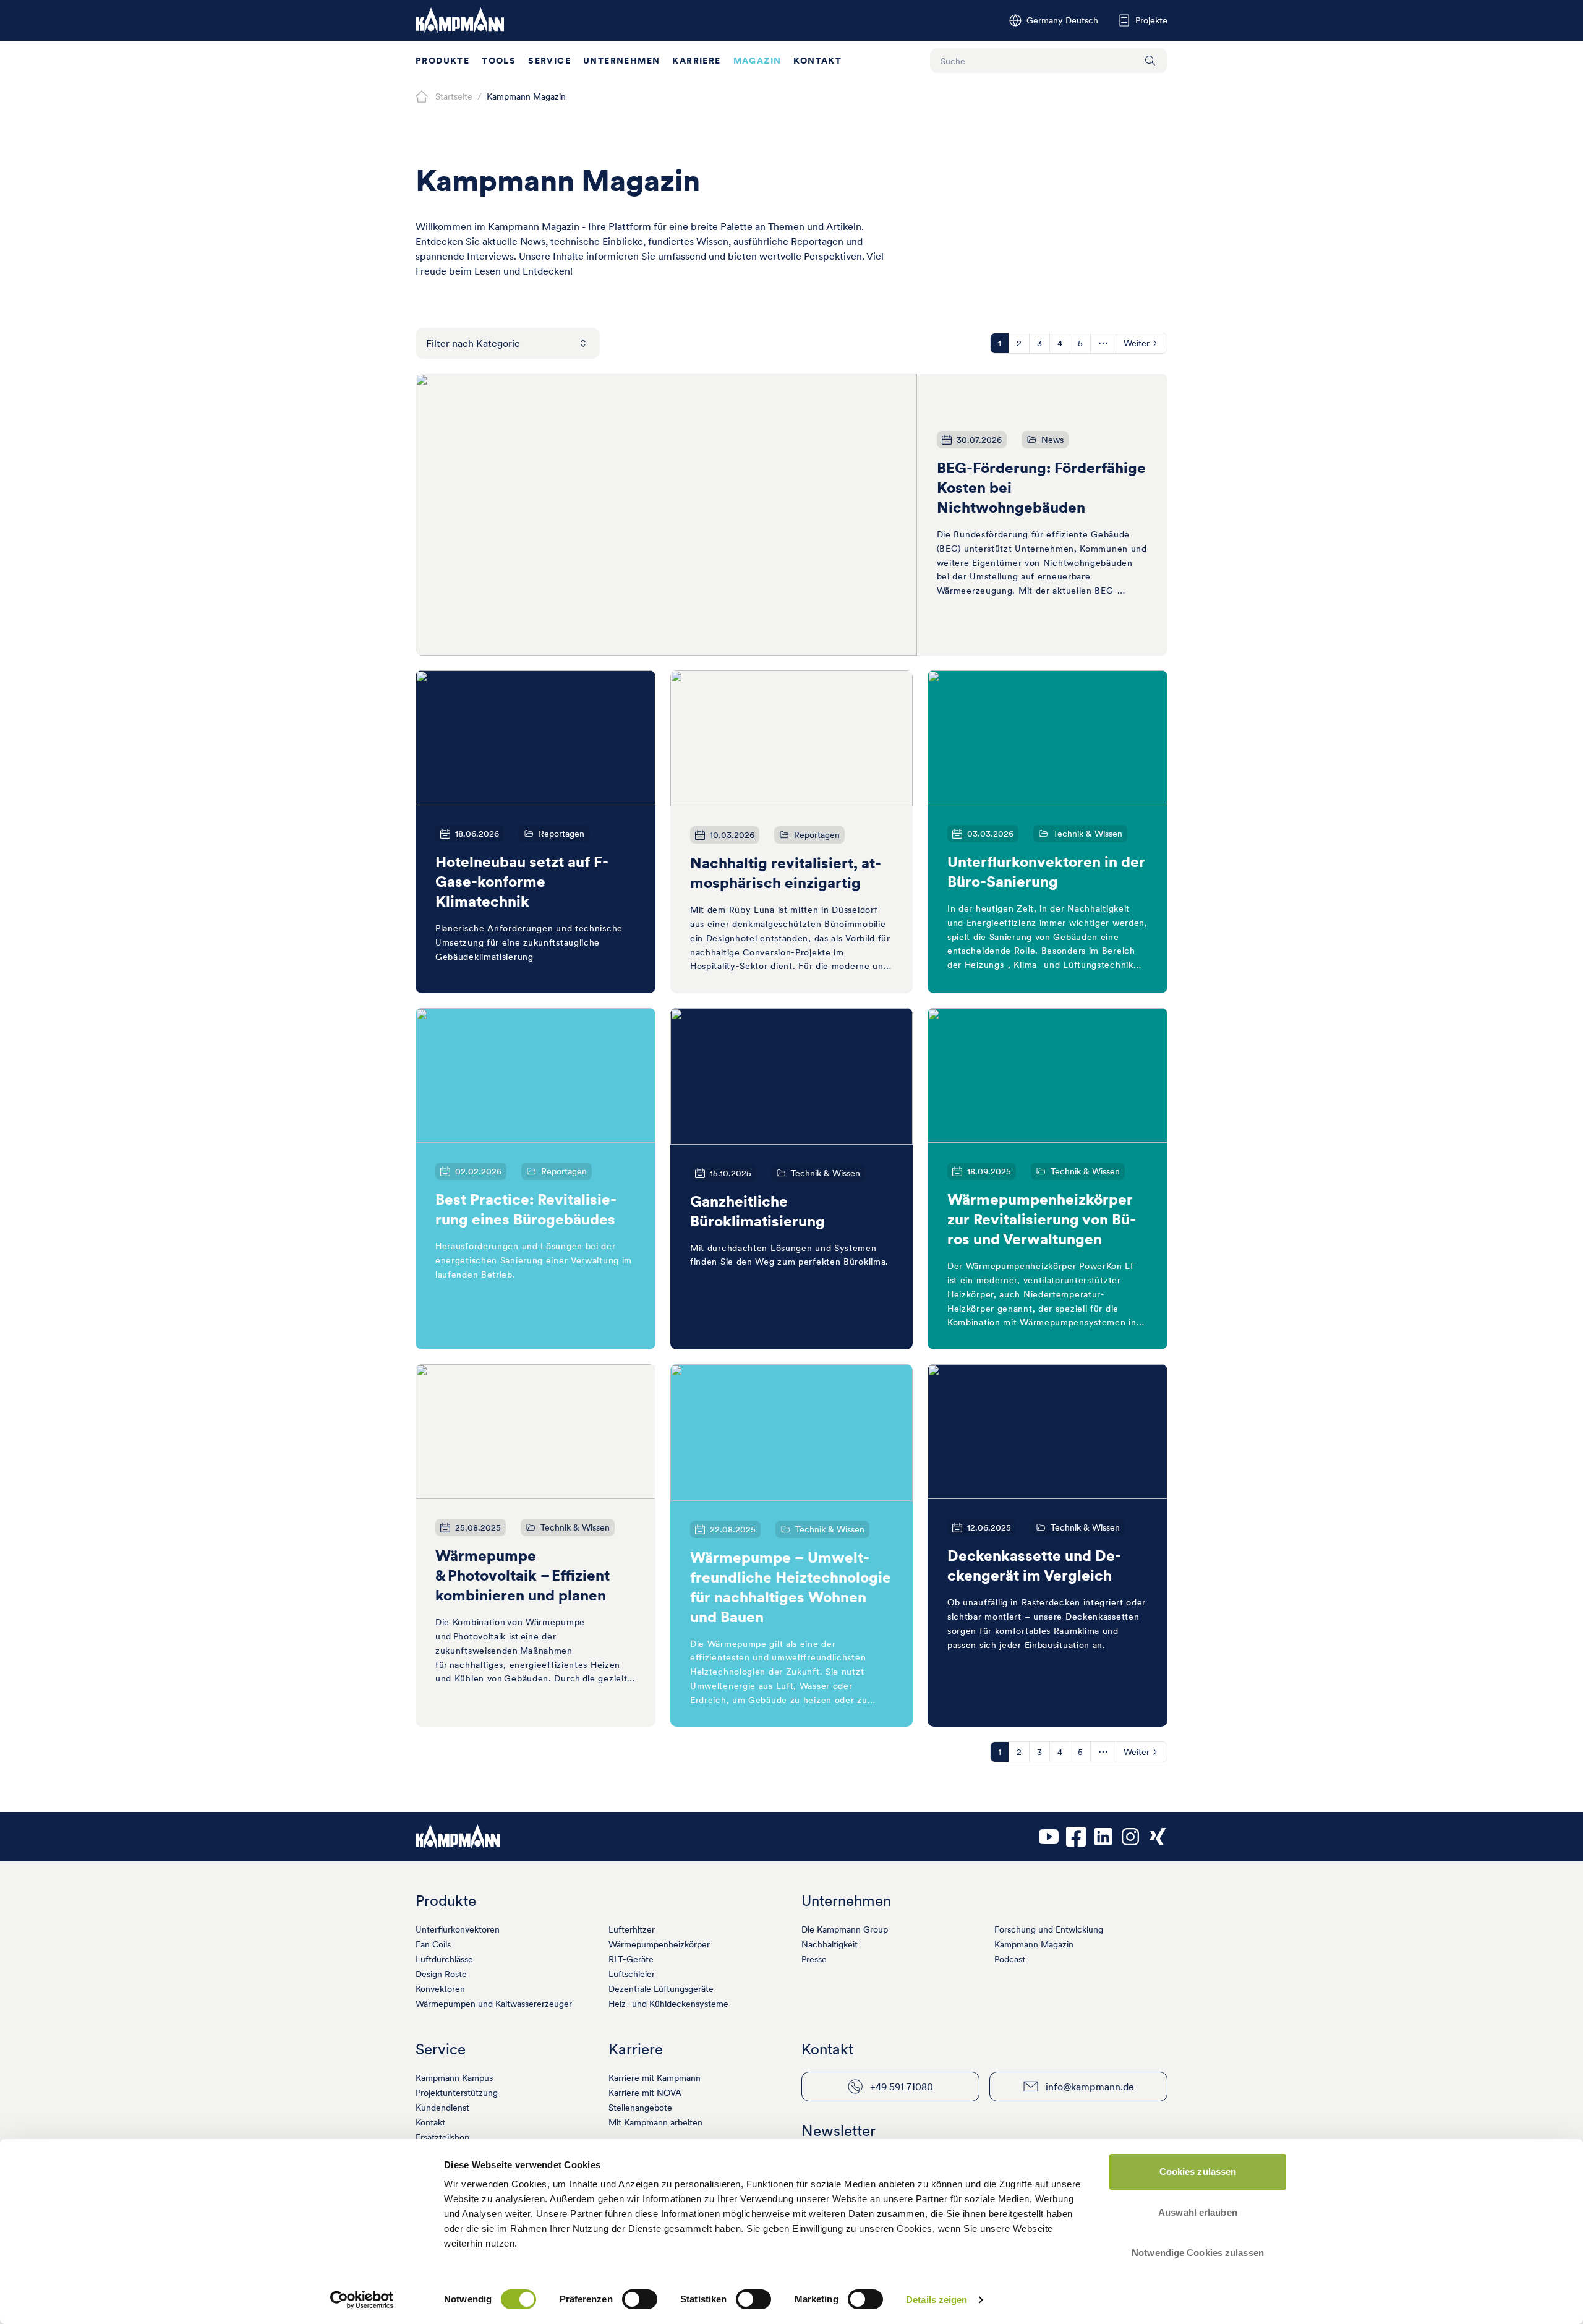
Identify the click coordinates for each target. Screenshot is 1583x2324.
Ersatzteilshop (442, 2137)
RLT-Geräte (631, 1959)
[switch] (640, 2299)
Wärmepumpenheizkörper (659, 1944)
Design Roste (441, 1974)
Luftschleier (632, 1974)
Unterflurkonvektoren (458, 1929)
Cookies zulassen (1198, 2172)
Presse (814, 1959)
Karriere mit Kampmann (655, 2078)
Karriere (696, 61)
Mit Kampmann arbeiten (655, 2122)
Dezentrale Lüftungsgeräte (661, 1989)
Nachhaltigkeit (830, 1944)
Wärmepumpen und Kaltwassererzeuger (494, 2004)
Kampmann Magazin (1034, 1944)
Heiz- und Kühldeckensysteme (668, 2004)
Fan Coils (433, 1944)
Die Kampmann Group (845, 1929)
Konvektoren (440, 1989)
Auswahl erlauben (1198, 2212)
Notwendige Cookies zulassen (1198, 2253)
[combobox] (508, 343)
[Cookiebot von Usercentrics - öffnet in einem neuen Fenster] (362, 2300)
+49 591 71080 (902, 2087)
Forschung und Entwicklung (1049, 1929)
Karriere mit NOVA (645, 2093)
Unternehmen (621, 61)
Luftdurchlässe (444, 1959)
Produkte (442, 61)
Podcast (1010, 1959)
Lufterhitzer (632, 1929)
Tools (499, 61)
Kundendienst (442, 2108)
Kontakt (817, 61)
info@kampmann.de (1090, 2087)
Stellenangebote (640, 2108)
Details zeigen (937, 2300)
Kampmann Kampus (454, 2078)
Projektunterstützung (457, 2093)
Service (549, 61)
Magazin (757, 61)
